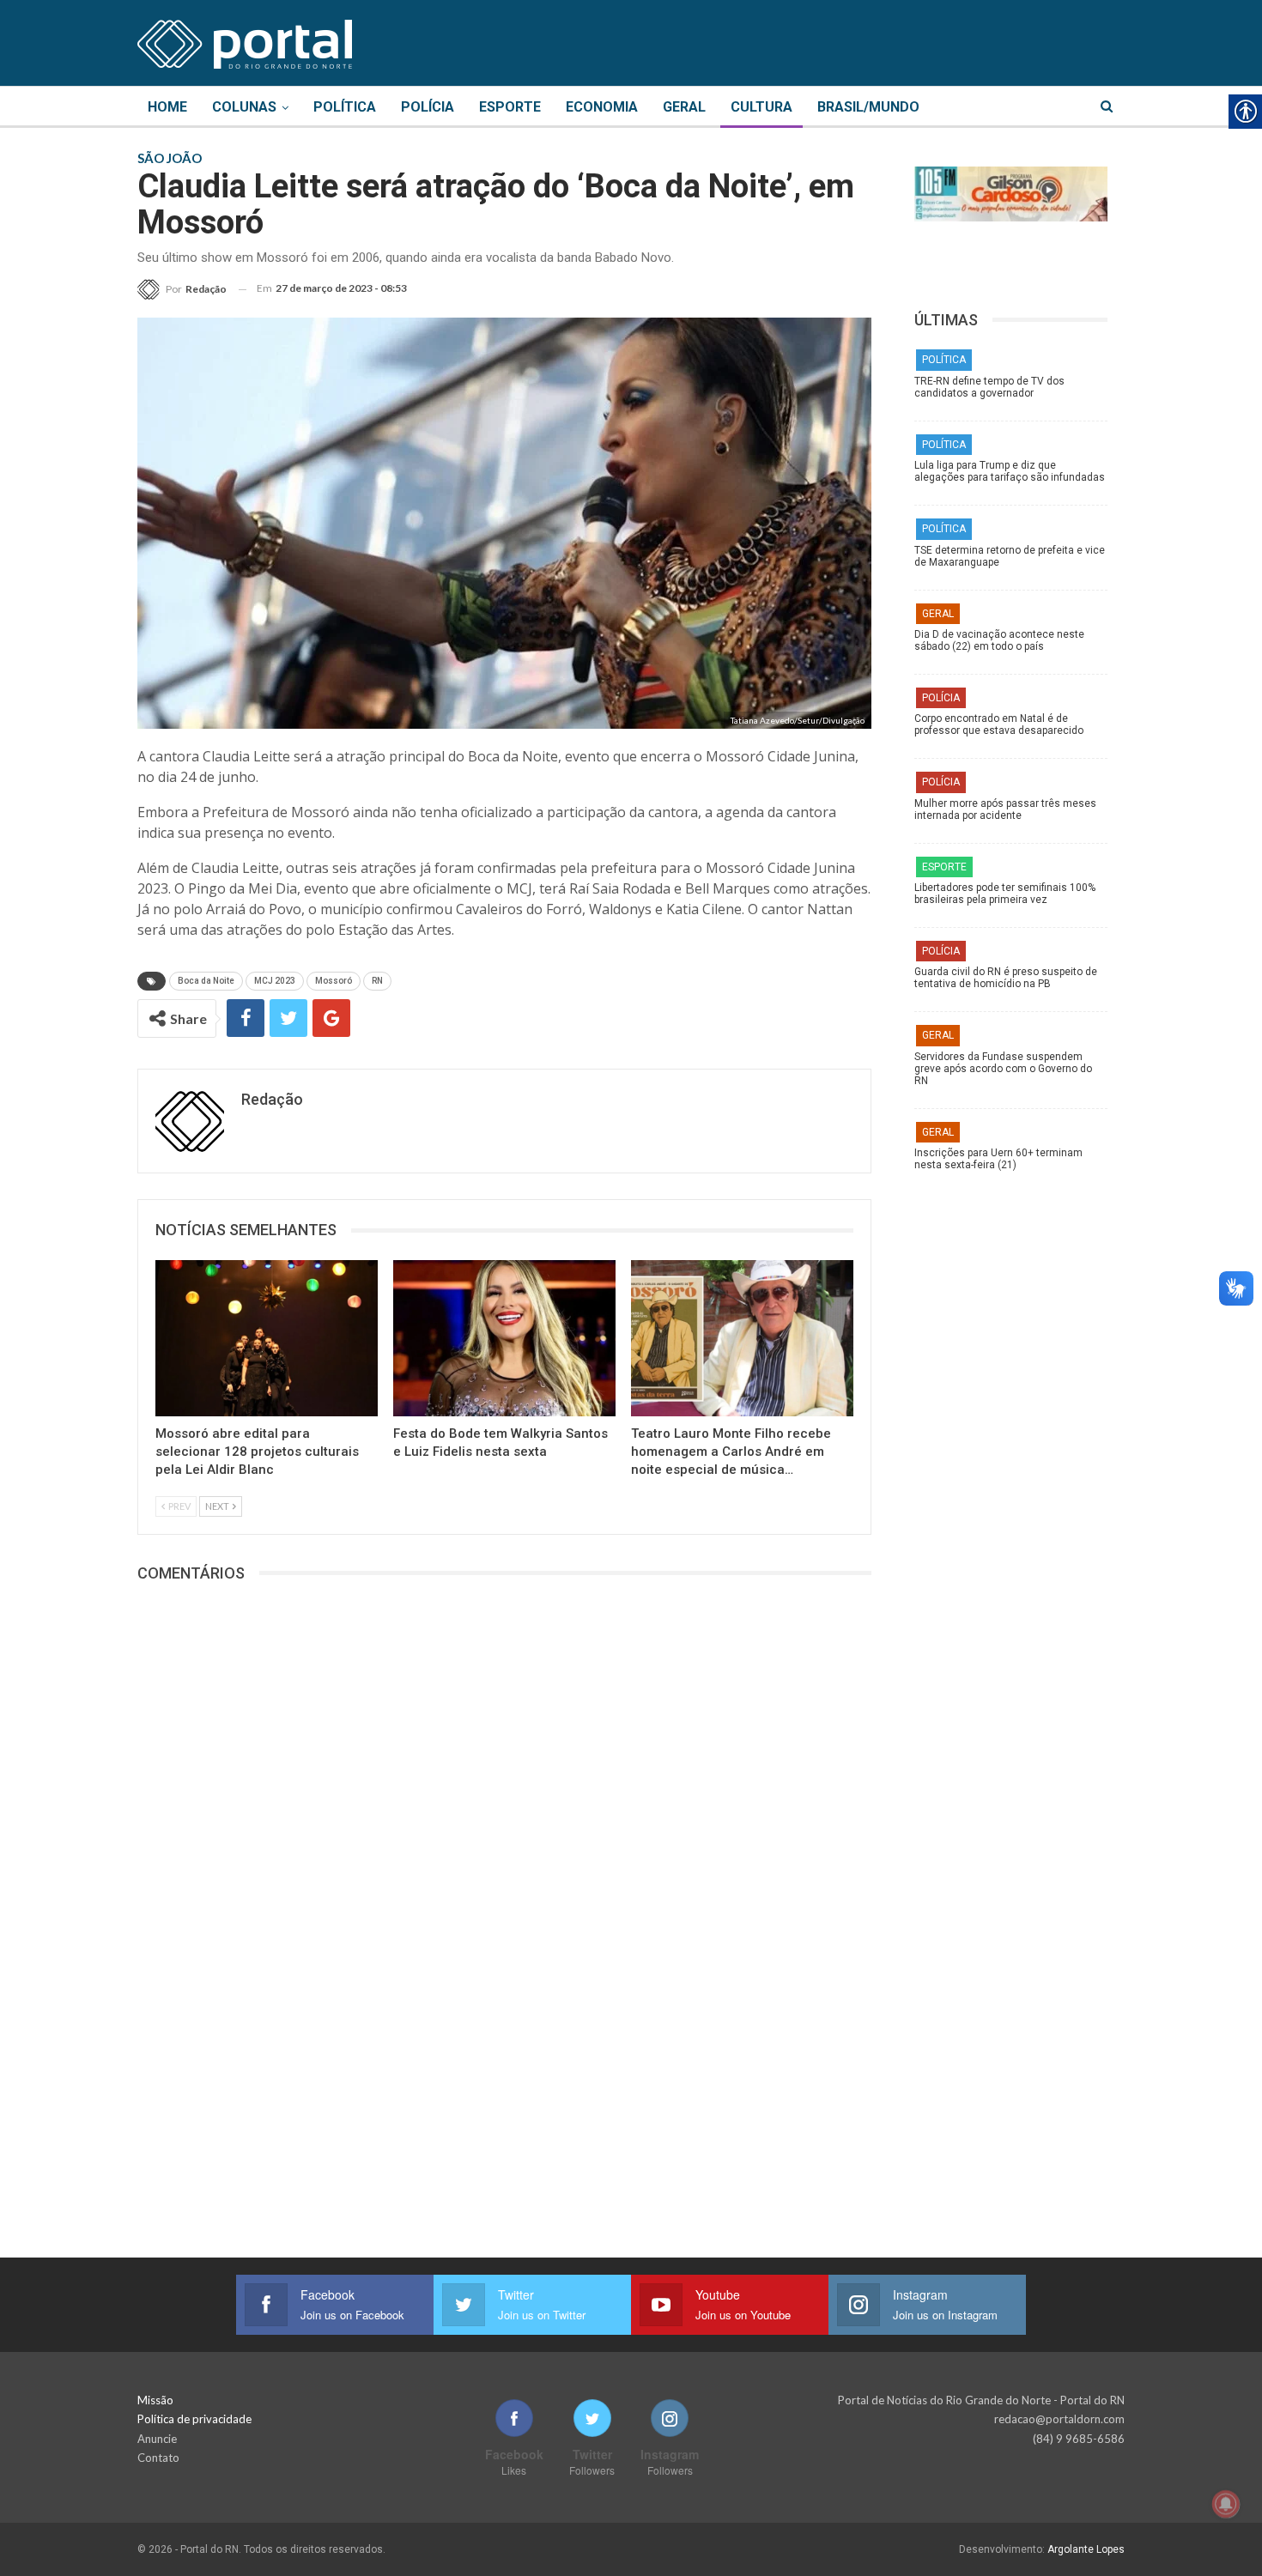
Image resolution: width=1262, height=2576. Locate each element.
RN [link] (377, 981)
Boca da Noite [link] (206, 981)
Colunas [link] (244, 107)
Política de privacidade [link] (194, 2419)
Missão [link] (155, 2400)
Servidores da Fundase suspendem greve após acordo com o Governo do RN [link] (1003, 1069)
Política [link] (345, 107)
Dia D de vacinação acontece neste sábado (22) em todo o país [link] (999, 640)
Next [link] (218, 1506)
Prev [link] (179, 1506)
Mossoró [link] (334, 981)
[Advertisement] (1019, 1450)
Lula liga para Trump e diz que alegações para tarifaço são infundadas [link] (1010, 471)
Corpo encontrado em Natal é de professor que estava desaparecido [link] (999, 724)
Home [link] (167, 107)
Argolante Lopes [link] (1086, 2549)
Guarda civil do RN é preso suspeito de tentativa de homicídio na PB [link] (1006, 978)
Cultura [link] (761, 107)
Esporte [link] (510, 107)
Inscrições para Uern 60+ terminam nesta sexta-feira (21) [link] (998, 1159)
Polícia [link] (428, 107)
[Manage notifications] (1226, 2504)
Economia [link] (602, 107)
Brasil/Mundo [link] (868, 107)
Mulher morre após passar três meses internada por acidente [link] (1005, 809)
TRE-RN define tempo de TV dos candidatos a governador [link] (989, 387)
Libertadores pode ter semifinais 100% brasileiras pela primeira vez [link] (1005, 894)
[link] (245, 41)
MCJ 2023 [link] (275, 981)
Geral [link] (684, 107)
